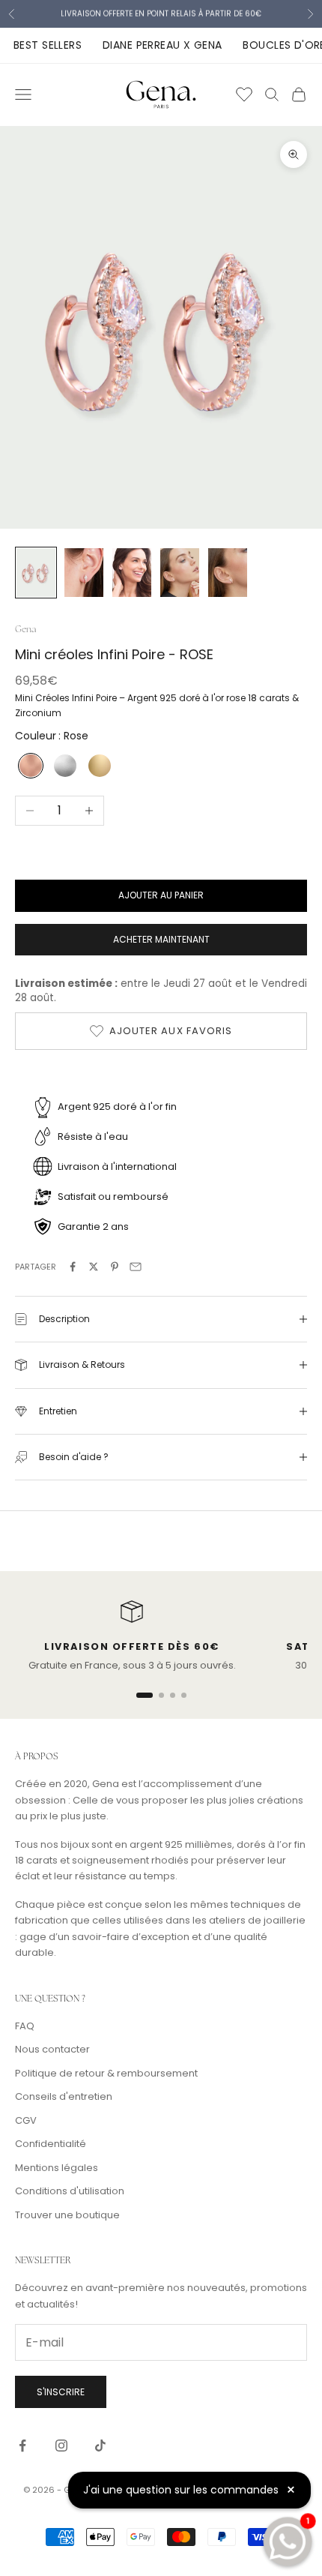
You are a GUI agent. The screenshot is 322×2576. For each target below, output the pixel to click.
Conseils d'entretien (64, 2096)
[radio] (29, 766)
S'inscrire (61, 2392)
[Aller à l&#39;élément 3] (132, 573)
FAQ (25, 2026)
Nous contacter (52, 2049)
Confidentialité (51, 2144)
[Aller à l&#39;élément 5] (228, 573)
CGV (26, 2120)
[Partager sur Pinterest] (115, 1267)
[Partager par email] (136, 1267)
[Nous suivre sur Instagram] (61, 2446)
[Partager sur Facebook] (73, 1267)
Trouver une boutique (67, 2215)
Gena (25, 629)
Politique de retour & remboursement (106, 2073)
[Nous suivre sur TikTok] (100, 2446)
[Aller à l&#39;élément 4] (180, 573)
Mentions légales (57, 2168)
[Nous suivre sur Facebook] (22, 2446)
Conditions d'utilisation (70, 2191)
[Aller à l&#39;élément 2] (84, 573)
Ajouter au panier (161, 895)
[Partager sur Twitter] (94, 1267)
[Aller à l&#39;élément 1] (36, 573)
